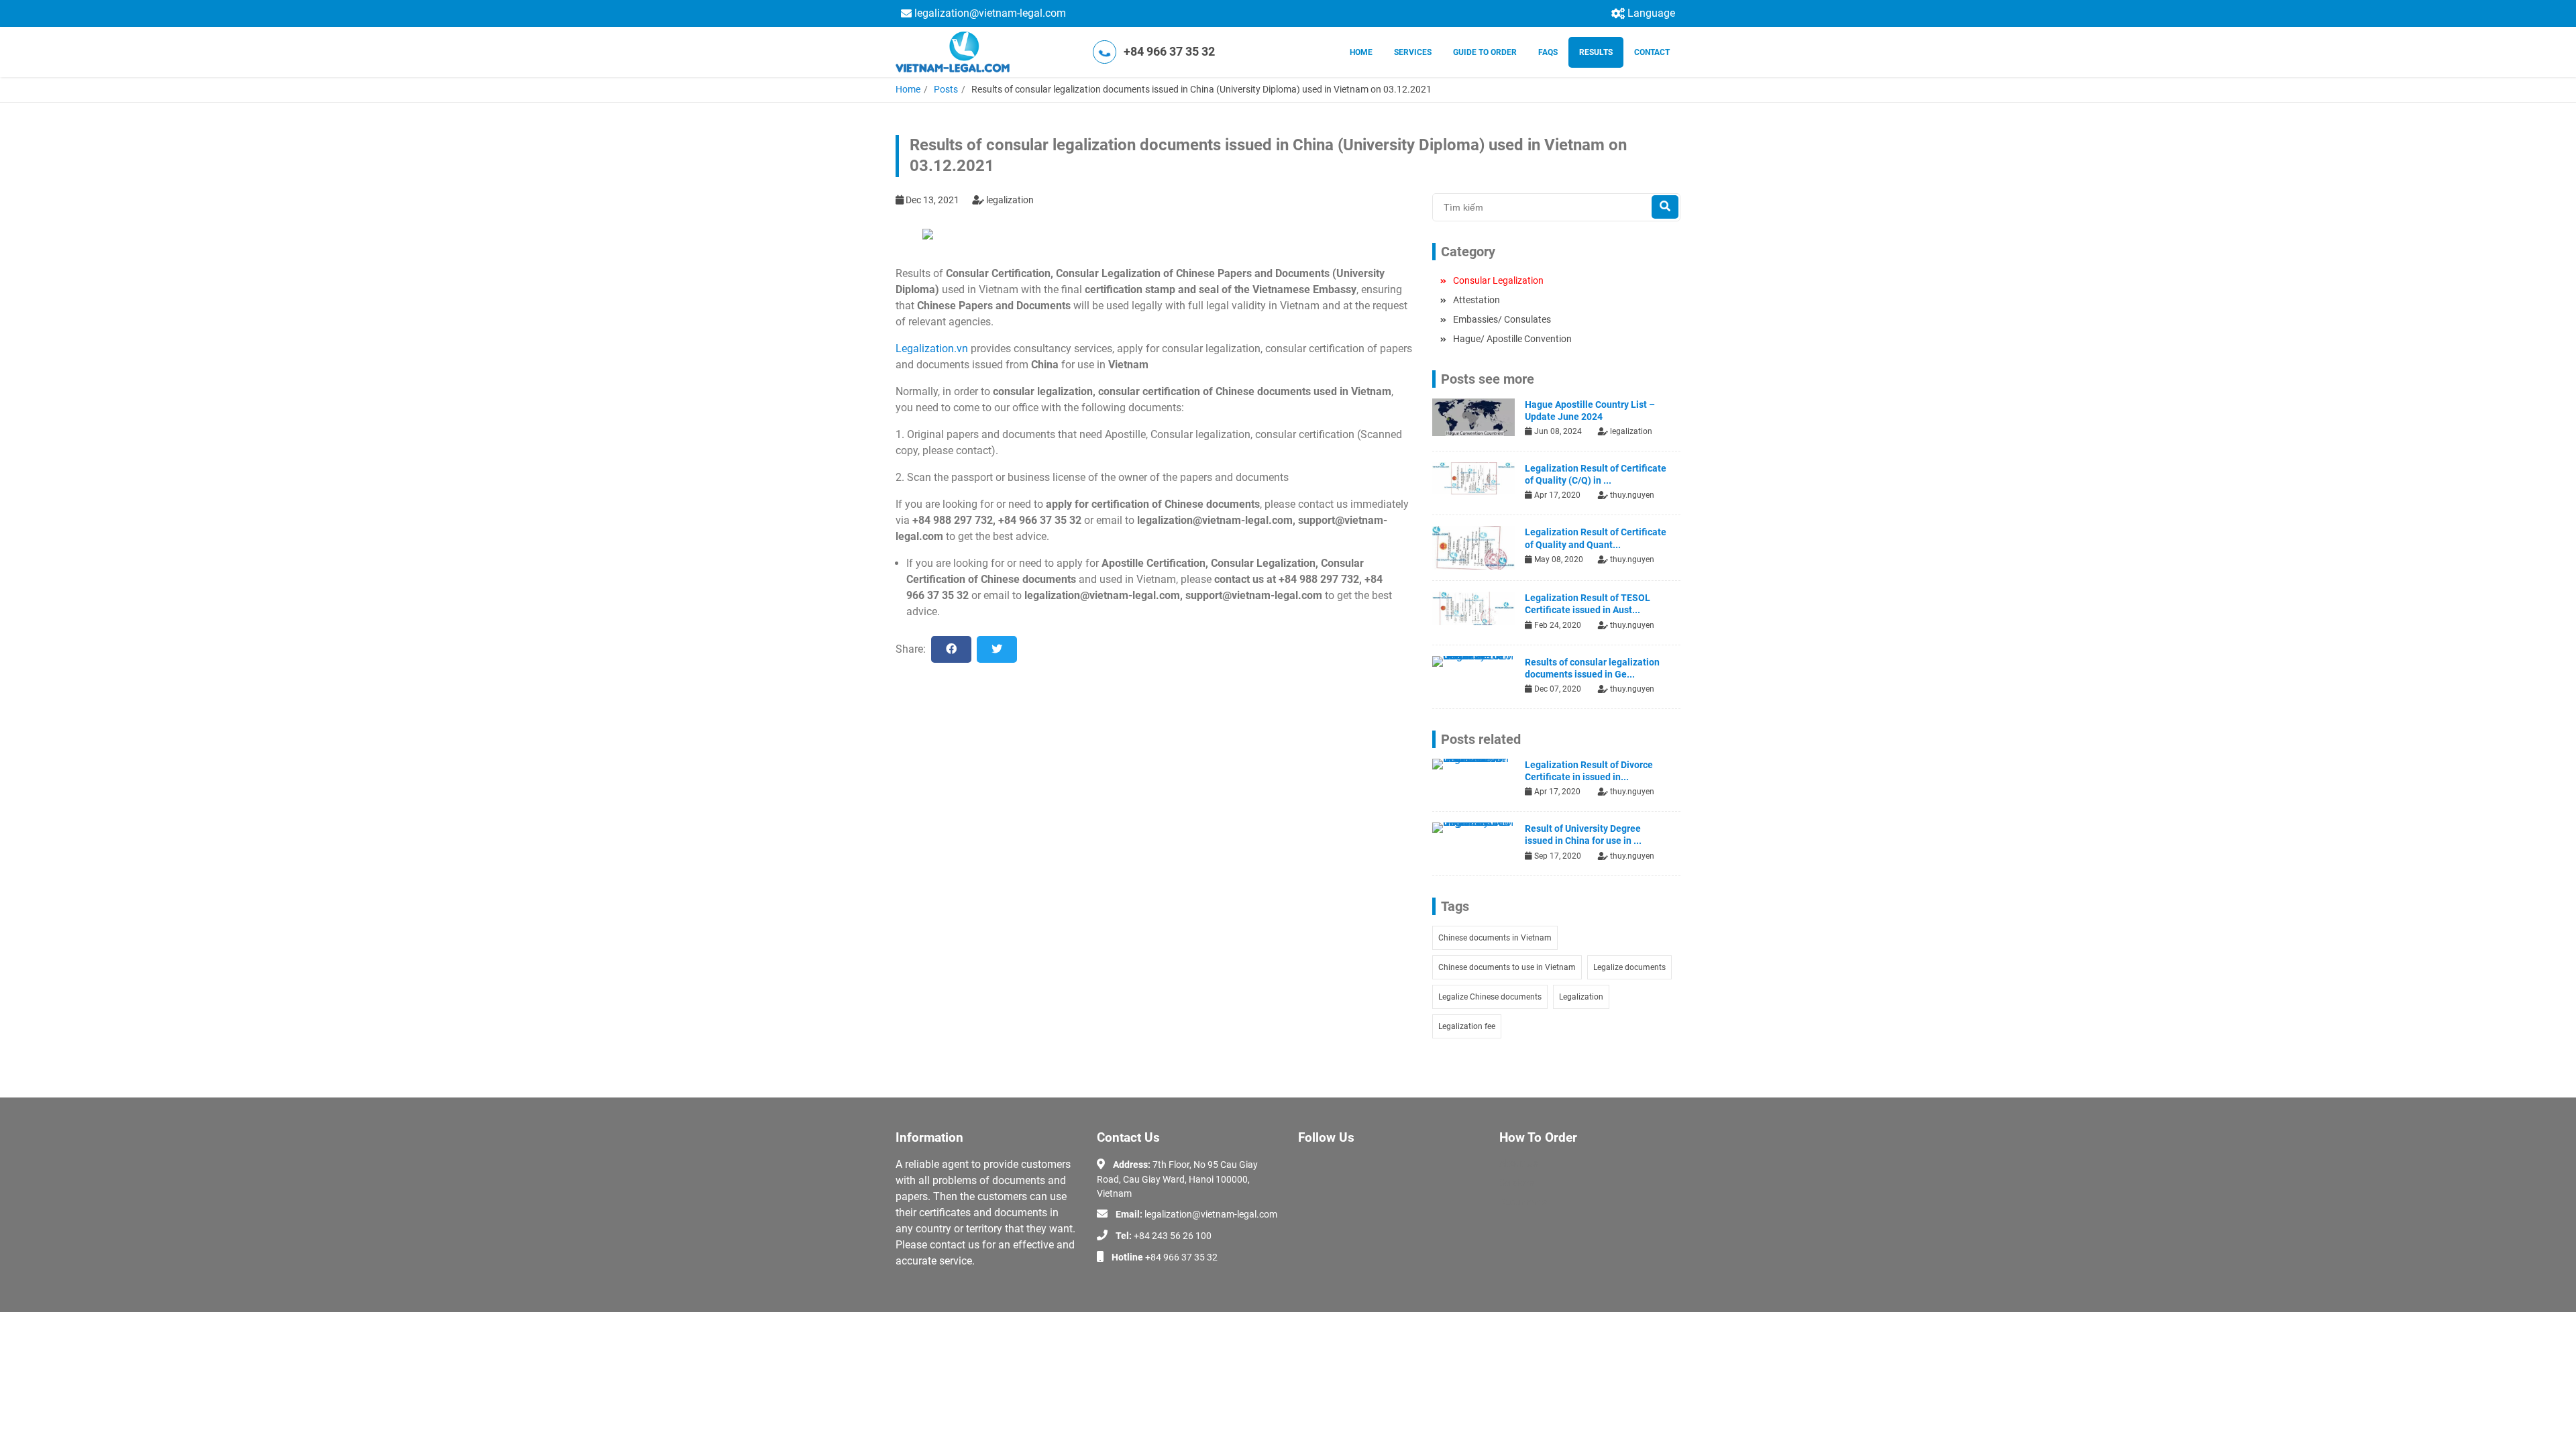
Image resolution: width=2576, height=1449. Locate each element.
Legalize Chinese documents (1490, 997)
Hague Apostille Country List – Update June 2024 (1590, 411)
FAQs (1548, 52)
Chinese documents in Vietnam (1495, 938)
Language (1651, 13)
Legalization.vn (932, 348)
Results (1596, 52)
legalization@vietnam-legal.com (990, 13)
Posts (946, 89)
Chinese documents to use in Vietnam (1507, 967)
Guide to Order (1485, 52)
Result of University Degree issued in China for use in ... (1583, 835)
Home (1361, 52)
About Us (1518, 1163)
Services (1413, 52)
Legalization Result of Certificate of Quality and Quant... (1596, 538)
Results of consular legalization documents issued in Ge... (1592, 668)
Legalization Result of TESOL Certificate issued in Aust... (1588, 604)
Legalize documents (1629, 967)
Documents (1523, 1202)
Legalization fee (1467, 1026)
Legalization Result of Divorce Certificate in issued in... (1589, 771)
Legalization (1581, 997)
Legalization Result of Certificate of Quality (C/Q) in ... (1596, 474)
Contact (1652, 52)
